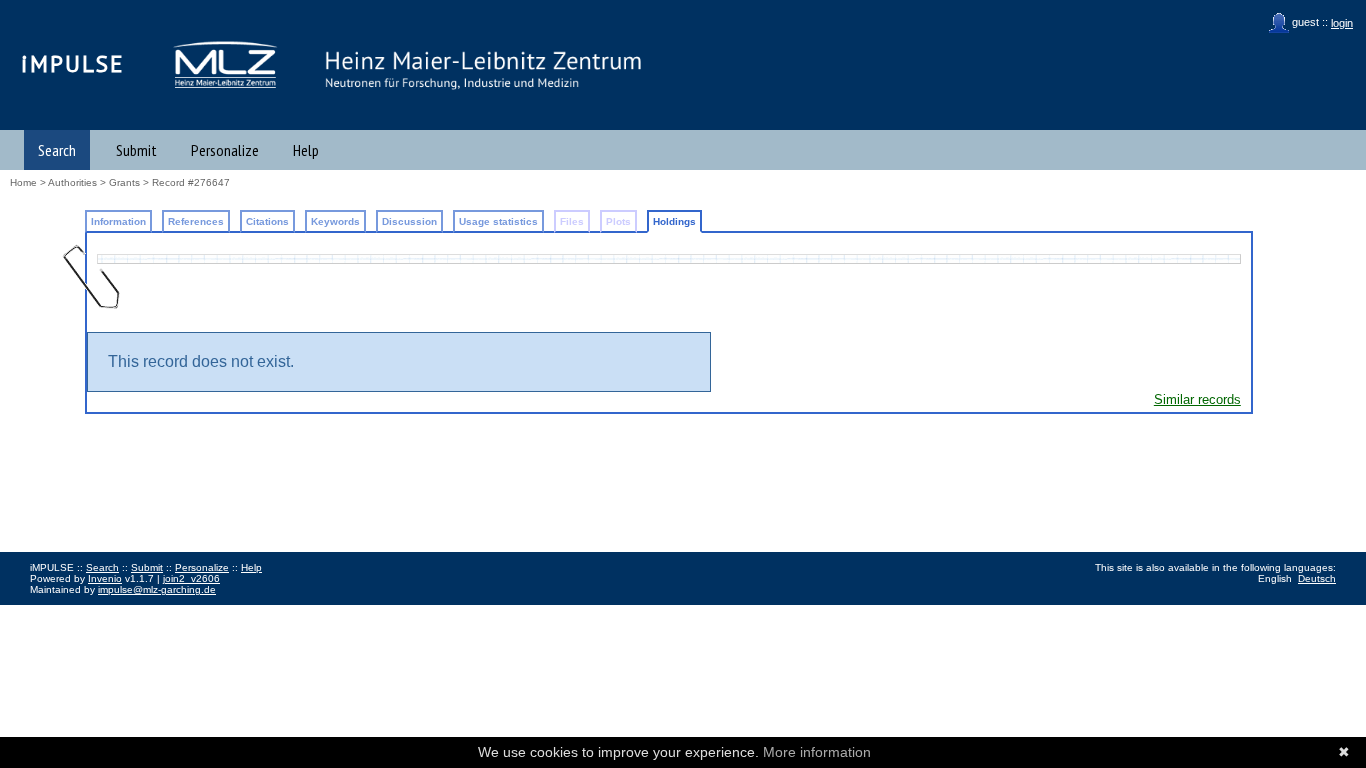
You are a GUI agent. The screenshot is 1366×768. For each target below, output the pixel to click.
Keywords (335, 221)
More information (817, 752)
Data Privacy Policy (133, 611)
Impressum (55, 611)
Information (118, 221)
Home (23, 182)
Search (57, 150)
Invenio (105, 578)
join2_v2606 (191, 578)
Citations (267, 221)
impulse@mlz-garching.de (157, 589)
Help (306, 150)
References (196, 221)
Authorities (72, 182)
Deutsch (1317, 578)
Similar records (1197, 399)
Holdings (674, 221)
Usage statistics (498, 221)
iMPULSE (73, 63)
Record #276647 (191, 182)
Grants (124, 182)
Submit (136, 150)
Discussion (409, 221)
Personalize (225, 150)
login (1342, 23)
